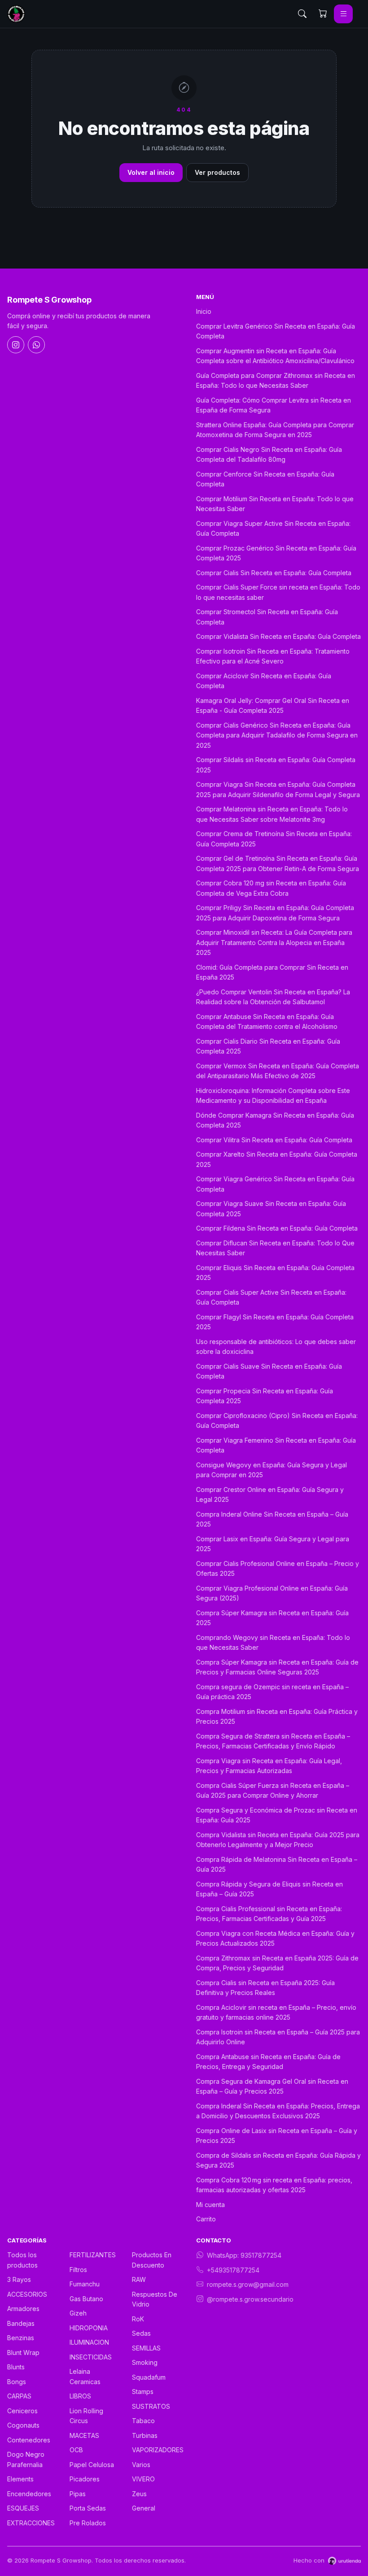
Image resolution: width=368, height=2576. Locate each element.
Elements (20, 2479)
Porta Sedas (88, 2508)
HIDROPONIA (89, 2328)
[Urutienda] (344, 2561)
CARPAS (19, 2396)
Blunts (16, 2367)
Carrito (206, 2219)
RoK (138, 2319)
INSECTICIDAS (91, 2357)
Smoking (145, 2362)
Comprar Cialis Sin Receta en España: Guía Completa (274, 573)
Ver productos (217, 172)
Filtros (78, 2270)
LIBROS (80, 2396)
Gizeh (78, 2313)
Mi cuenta (210, 2205)
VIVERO (143, 2479)
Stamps (143, 2392)
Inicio (204, 311)
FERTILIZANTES (93, 2255)
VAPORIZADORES (158, 2450)
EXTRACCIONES (31, 2523)
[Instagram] (16, 345)
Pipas (78, 2494)
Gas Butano (86, 2299)
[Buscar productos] (302, 14)
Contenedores (29, 2440)
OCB (76, 2450)
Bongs (17, 2382)
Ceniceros (22, 2411)
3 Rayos (19, 2279)
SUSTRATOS (151, 2406)
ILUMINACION (89, 2342)
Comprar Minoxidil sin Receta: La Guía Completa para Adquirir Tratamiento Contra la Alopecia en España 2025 (274, 942)
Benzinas (21, 2338)
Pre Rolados (88, 2523)
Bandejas (21, 2323)
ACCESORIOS (27, 2294)
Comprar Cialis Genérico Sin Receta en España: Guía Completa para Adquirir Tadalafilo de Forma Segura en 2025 (277, 735)
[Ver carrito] (323, 14)
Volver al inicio (151, 172)
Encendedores (29, 2494)
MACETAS (84, 2435)
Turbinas (145, 2435)
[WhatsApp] (36, 345)
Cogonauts (23, 2425)
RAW (139, 2279)
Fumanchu (85, 2284)
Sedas (141, 2333)
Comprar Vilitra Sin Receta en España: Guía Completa (274, 1140)
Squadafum (149, 2377)
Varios (141, 2465)
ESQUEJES (23, 2508)
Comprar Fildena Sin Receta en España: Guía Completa (277, 1228)
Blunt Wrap (23, 2353)
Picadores (85, 2479)
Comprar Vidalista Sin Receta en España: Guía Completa (278, 636)
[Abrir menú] (343, 14)
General (144, 2508)
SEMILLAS (146, 2348)
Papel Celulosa (92, 2465)
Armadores (23, 2309)
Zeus (139, 2494)
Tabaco (143, 2421)
